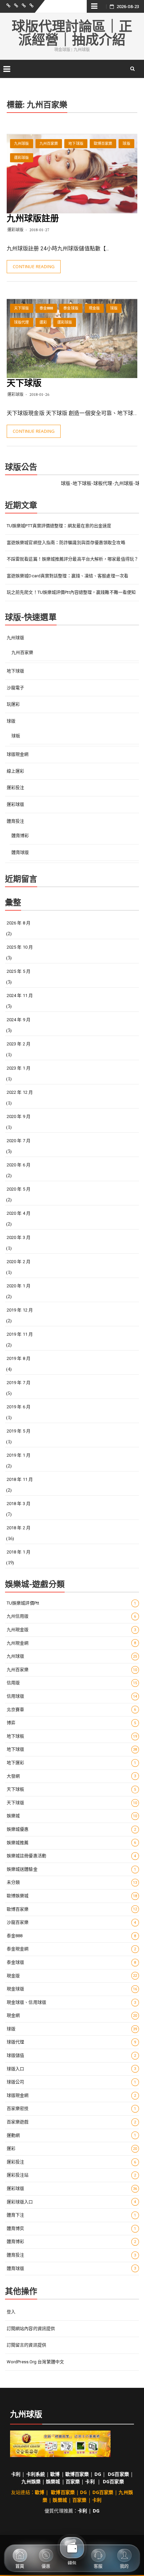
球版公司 (71, 2082)
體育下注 (71, 2215)
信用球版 (72, 1696)
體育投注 (15, 821)
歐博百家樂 (103, 144)
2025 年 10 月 (20, 947)
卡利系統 (35, 2474)
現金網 (72, 2015)
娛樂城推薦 (71, 1843)
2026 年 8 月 (19, 923)
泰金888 (46, 308)
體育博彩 (20, 836)
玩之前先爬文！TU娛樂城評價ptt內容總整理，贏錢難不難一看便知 (71, 592)
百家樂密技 (71, 2108)
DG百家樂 (118, 2474)
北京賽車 (71, 1710)
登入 (11, 2312)
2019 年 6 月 (19, 1407)
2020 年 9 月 (19, 1116)
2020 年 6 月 (19, 1165)
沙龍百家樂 (71, 1922)
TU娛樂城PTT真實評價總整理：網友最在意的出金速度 (59, 526)
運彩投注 (15, 787)
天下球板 (71, 1789)
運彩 (43, 322)
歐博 (55, 2474)
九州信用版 (71, 1616)
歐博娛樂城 (72, 1896)
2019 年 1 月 (19, 1455)
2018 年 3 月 (19, 1504)
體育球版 (20, 852)
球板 (16, 736)
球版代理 (21, 322)
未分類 (72, 1882)
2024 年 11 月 (20, 995)
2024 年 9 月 (19, 1020)
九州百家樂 (49, 144)
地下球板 (72, 1736)
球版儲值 (71, 2055)
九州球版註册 (33, 218)
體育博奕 (71, 2228)
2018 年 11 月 (20, 1479)
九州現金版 (71, 1630)
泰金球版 (71, 308)
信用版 (72, 1683)
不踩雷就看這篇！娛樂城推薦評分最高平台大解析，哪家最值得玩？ (73, 559)
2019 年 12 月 (20, 1310)
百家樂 (73, 2481)
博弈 (71, 1723)
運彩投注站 (71, 2175)
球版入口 (71, 2069)
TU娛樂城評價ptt (71, 1603)
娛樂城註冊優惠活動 (71, 1856)
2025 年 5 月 (19, 971)
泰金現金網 (71, 1949)
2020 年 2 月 (19, 1262)
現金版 (94, 308)
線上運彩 (15, 771)
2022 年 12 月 (20, 1092)
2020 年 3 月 (19, 1237)
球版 (126, 144)
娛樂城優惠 (71, 1829)
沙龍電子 (15, 688)
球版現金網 (18, 754)
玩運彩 (13, 704)
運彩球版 (21, 158)
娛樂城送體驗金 (71, 1869)
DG (98, 2474)
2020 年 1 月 (19, 1286)
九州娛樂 (31, 2481)
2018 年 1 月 (19, 1552)
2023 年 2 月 (19, 1044)
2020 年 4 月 (19, 1213)
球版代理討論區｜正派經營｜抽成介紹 (72, 33)
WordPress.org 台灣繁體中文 (35, 2362)
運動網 (71, 2135)
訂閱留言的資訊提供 (26, 2345)
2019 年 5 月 (19, 1431)
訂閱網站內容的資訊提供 (31, 2329)
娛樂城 (72, 1816)
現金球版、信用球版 (71, 2002)
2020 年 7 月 (19, 1141)
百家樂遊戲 (71, 2122)
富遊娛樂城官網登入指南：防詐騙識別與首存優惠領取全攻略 (66, 543)
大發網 (71, 1776)
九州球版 (21, 144)
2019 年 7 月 (19, 1383)
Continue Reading (34, 266)
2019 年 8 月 (19, 1358)
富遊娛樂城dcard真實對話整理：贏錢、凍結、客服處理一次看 (67, 576)
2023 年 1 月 (19, 1068)
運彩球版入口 (71, 2202)
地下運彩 (71, 1763)
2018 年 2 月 (19, 1528)
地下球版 (76, 144)
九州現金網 (71, 1643)
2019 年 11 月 (20, 1334)
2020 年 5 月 (19, 1189)
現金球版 (72, 1989)
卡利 (16, 2474)
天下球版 (21, 308)
